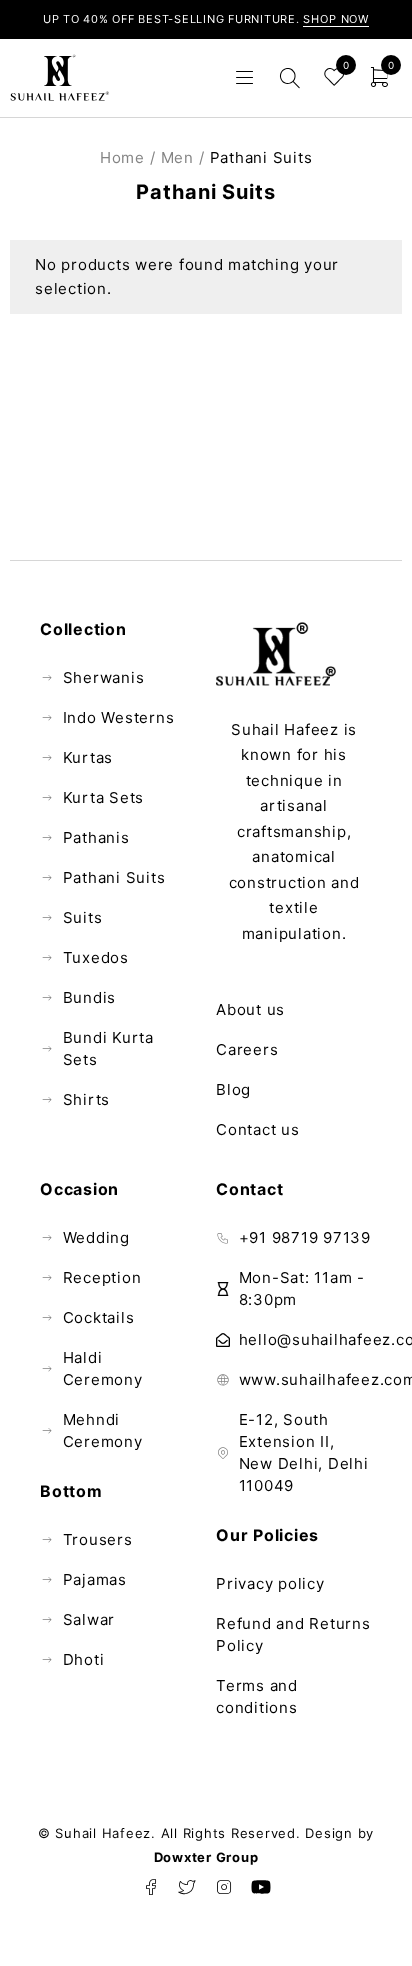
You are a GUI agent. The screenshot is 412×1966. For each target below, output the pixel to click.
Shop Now (336, 19)
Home (122, 157)
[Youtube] (261, 1887)
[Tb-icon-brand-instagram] (224, 1887)
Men (177, 157)
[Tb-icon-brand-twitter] (188, 1887)
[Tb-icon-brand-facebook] (151, 1887)
